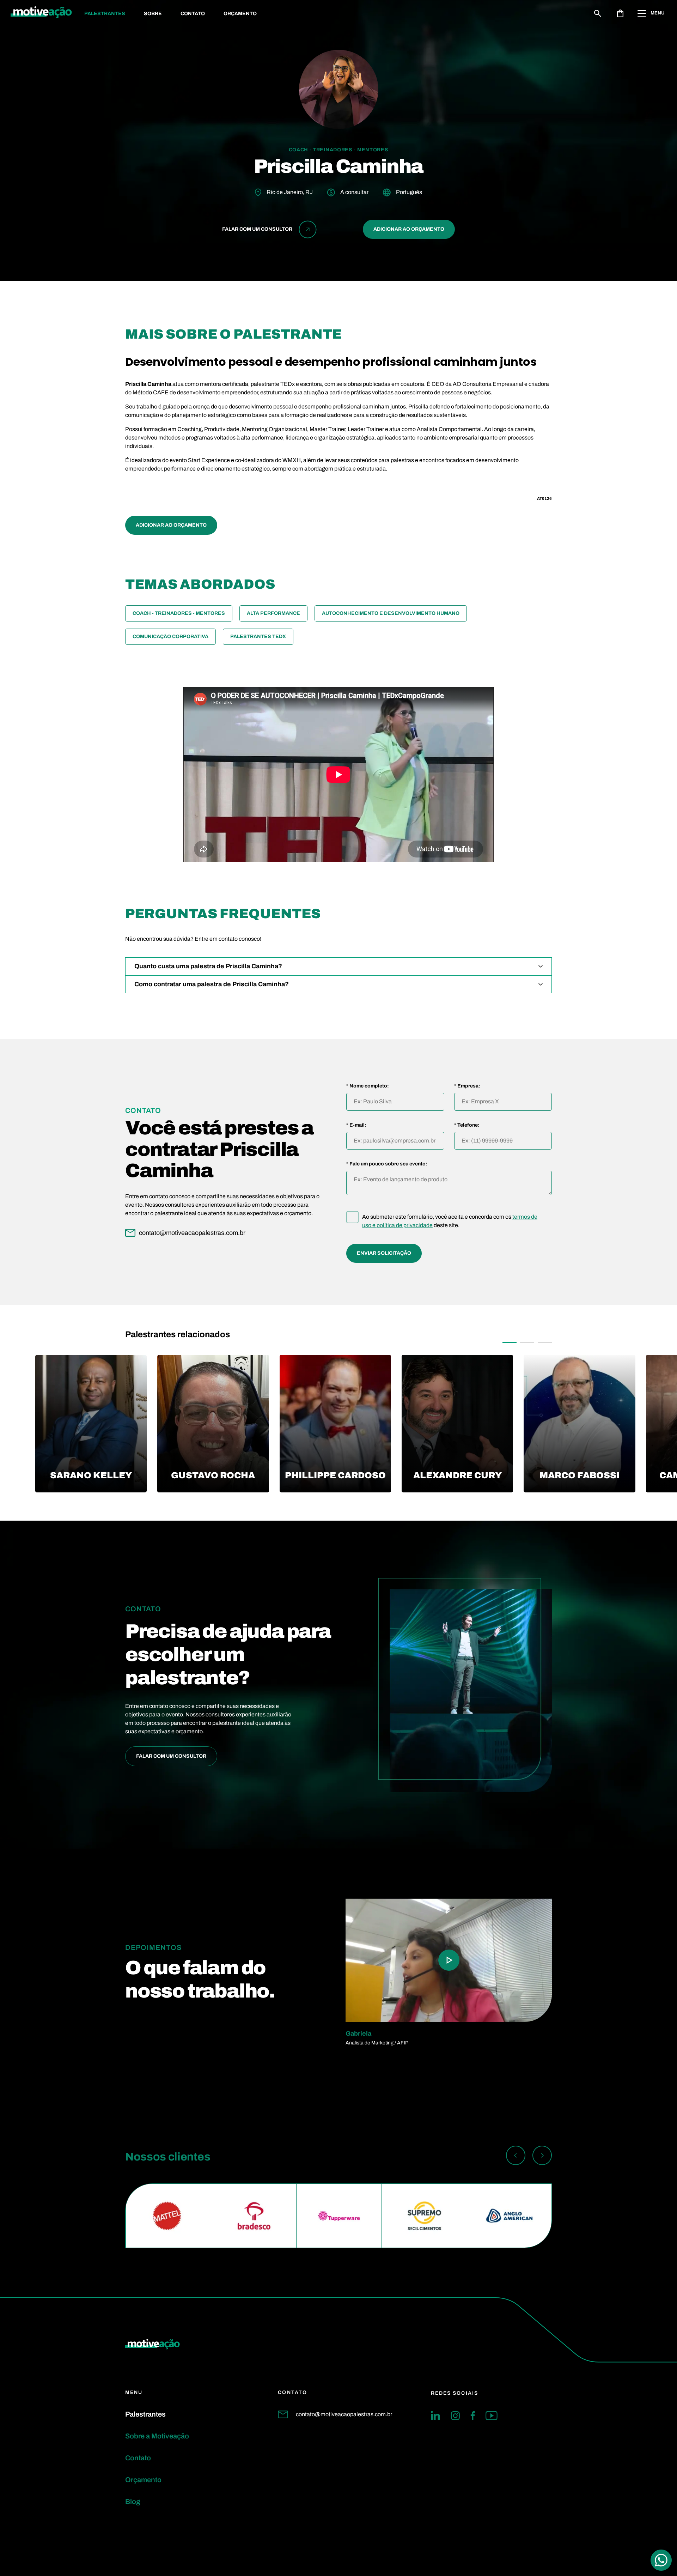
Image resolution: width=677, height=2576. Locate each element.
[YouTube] (492, 2416)
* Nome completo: (368, 1086)
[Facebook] (473, 2416)
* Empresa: (467, 1086)
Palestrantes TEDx (258, 637)
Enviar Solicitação (384, 1253)
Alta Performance (273, 613)
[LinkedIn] (435, 2416)
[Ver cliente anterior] (516, 2157)
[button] (510, 1342)
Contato (193, 14)
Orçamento (240, 14)
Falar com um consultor (171, 1756)
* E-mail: (356, 1125)
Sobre (153, 14)
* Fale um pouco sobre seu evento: (387, 1164)
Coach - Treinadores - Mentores (179, 613)
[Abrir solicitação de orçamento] (620, 13)
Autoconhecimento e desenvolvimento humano (391, 613)
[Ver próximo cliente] (542, 2157)
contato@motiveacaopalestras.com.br (344, 2414)
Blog (133, 2502)
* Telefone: (467, 1125)
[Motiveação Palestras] (41, 13)
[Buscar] (598, 13)
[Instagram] (455, 2416)
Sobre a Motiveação (157, 2436)
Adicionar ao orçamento (409, 229)
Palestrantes (105, 14)
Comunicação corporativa (170, 637)
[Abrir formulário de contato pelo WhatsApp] (661, 2560)
